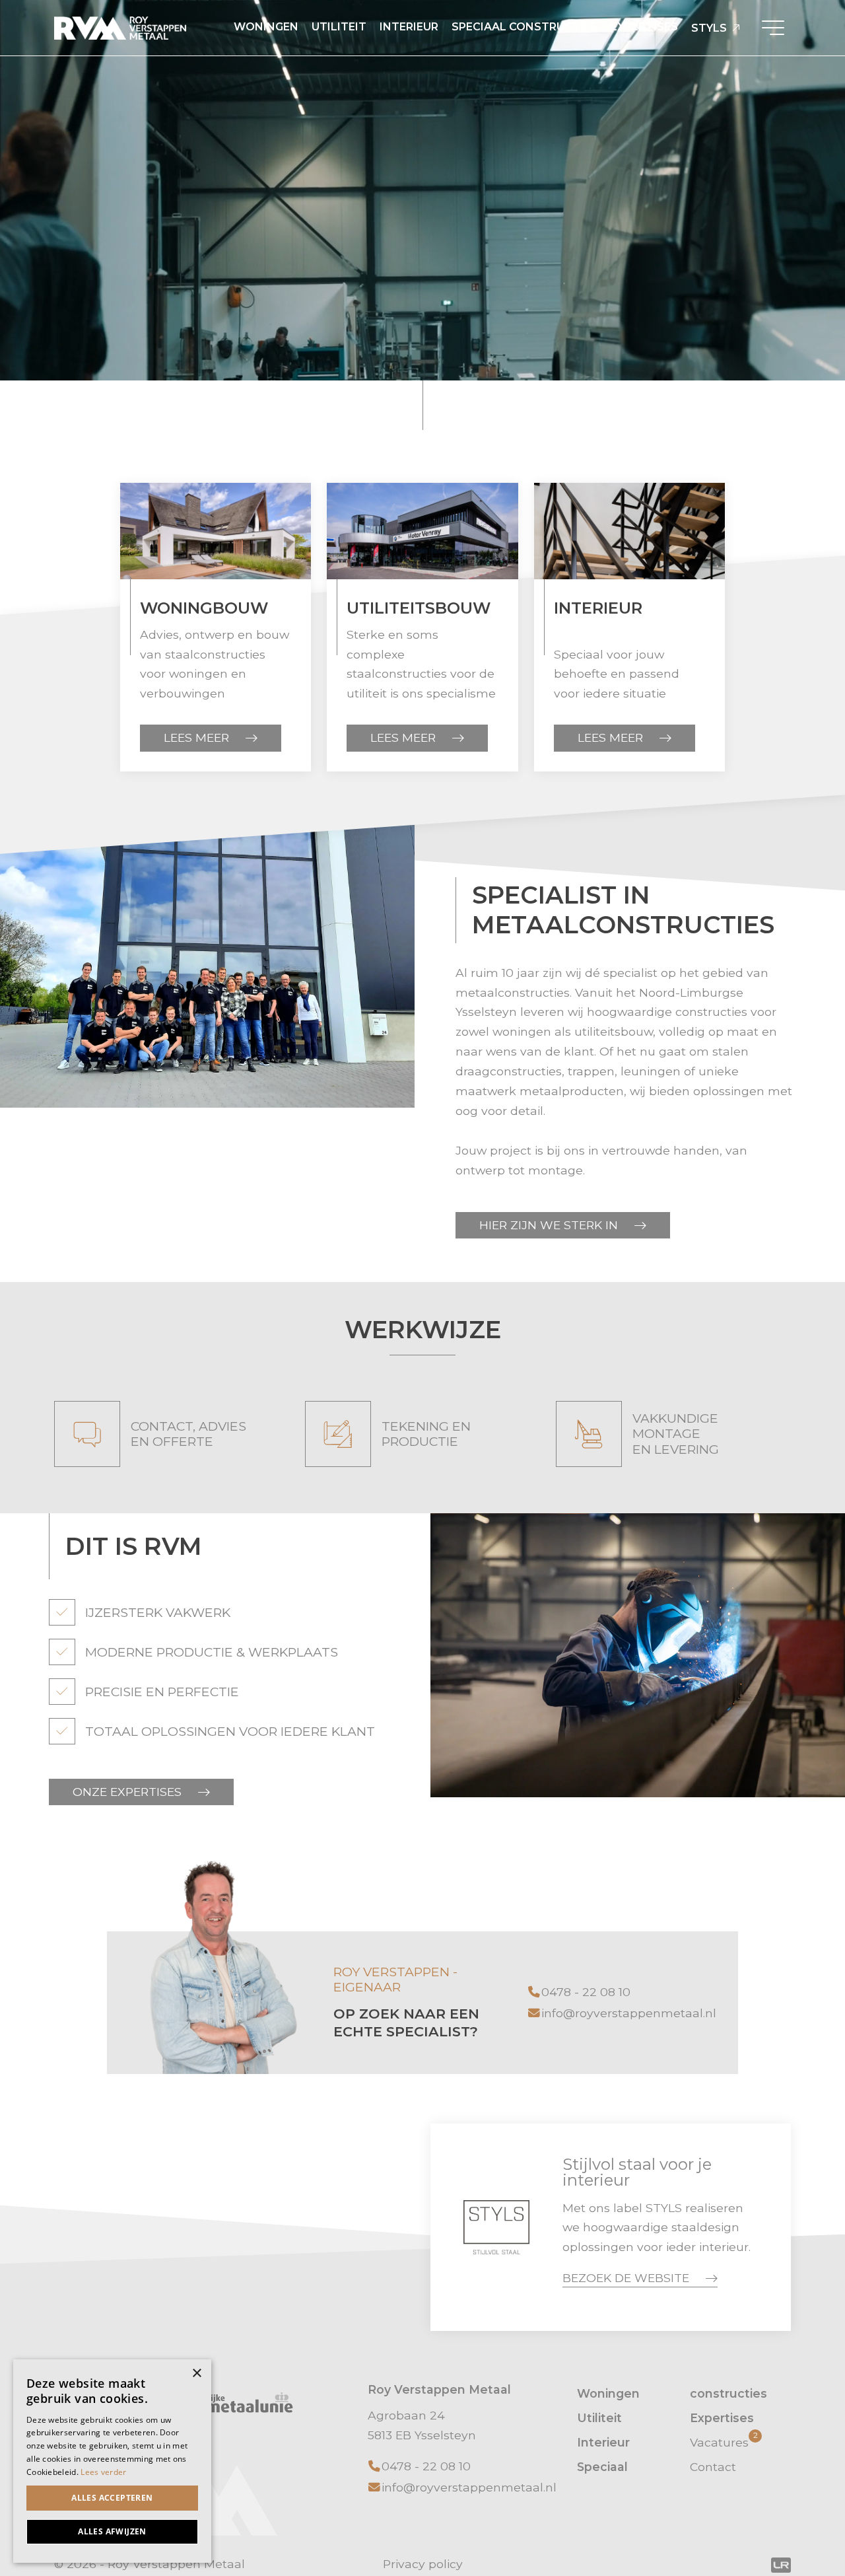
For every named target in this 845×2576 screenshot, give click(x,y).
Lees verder (103, 2472)
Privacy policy (423, 2564)
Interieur (409, 27)
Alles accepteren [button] (112, 2498)
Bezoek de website (626, 2278)
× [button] (196, 2374)
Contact (713, 2467)
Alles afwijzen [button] (112, 2531)
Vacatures (724, 2441)
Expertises (644, 27)
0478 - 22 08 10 (586, 1992)
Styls (709, 28)
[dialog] (112, 2461)
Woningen (266, 27)
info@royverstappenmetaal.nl (629, 2013)
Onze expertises (127, 1792)
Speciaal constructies (524, 27)
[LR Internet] (781, 2564)
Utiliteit (339, 27)
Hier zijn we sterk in (549, 1225)
